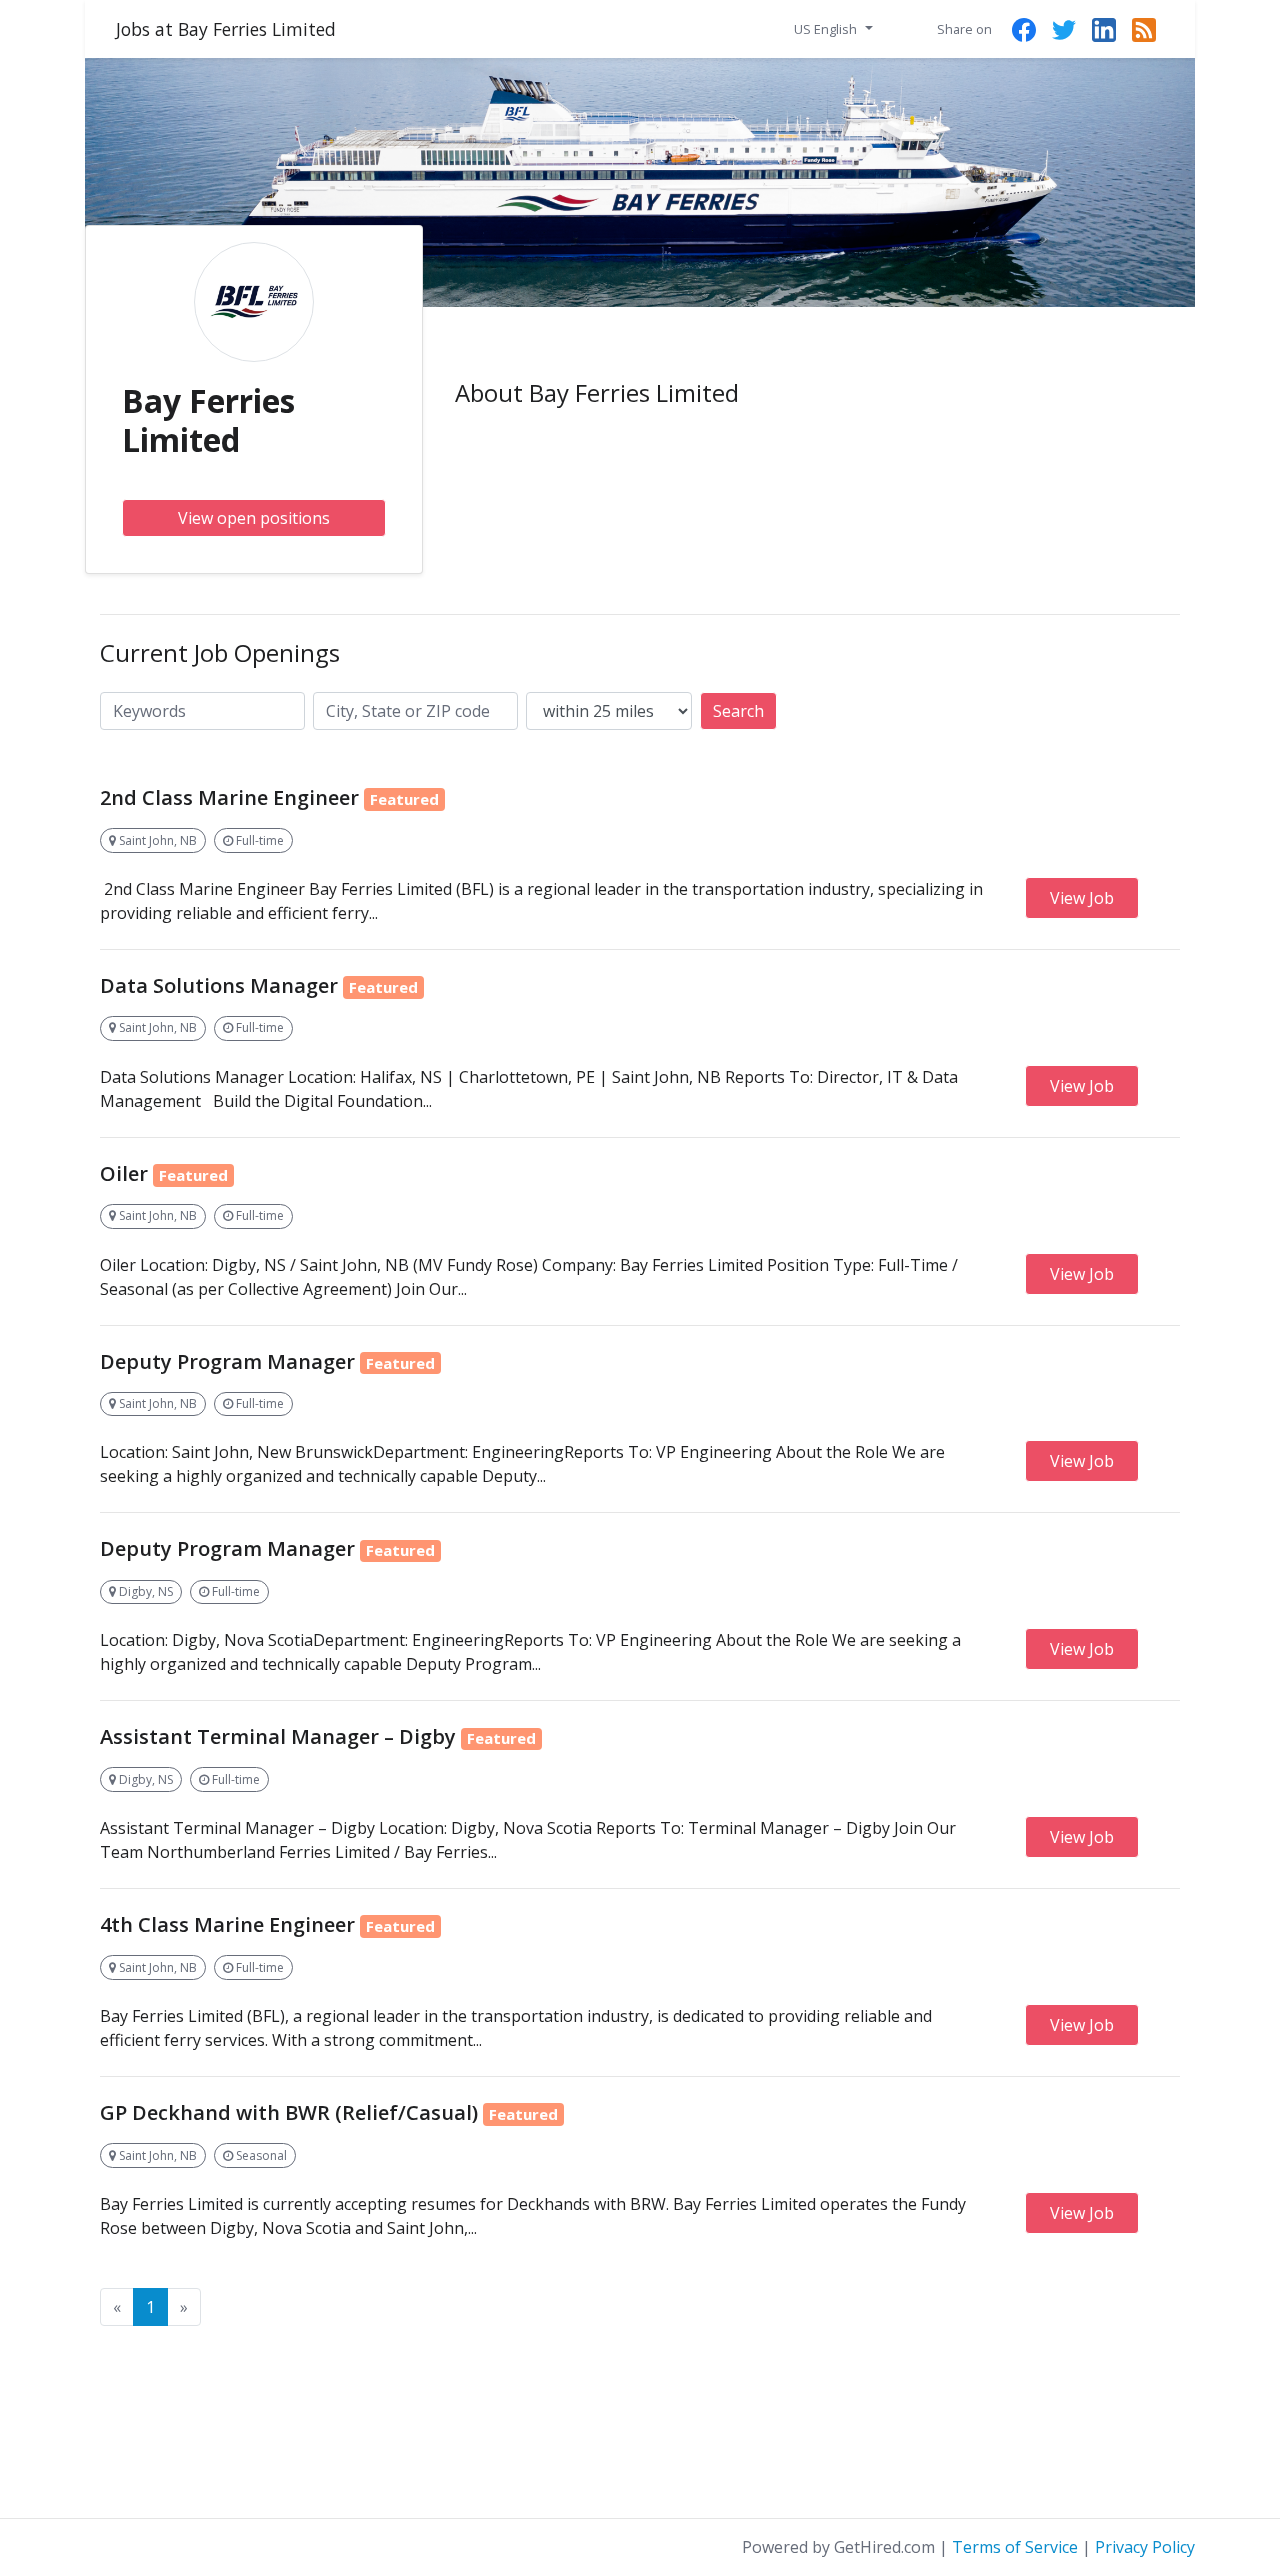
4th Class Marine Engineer (227, 1924)
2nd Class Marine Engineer (229, 797)
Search (738, 711)
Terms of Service (1015, 2547)
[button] (833, 28)
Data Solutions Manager (219, 985)
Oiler (124, 1173)
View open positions (254, 518)
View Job (1082, 898)
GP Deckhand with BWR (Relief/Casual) (289, 2112)
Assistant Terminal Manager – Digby (278, 1736)
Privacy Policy (1145, 2547)
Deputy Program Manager (227, 1361)
